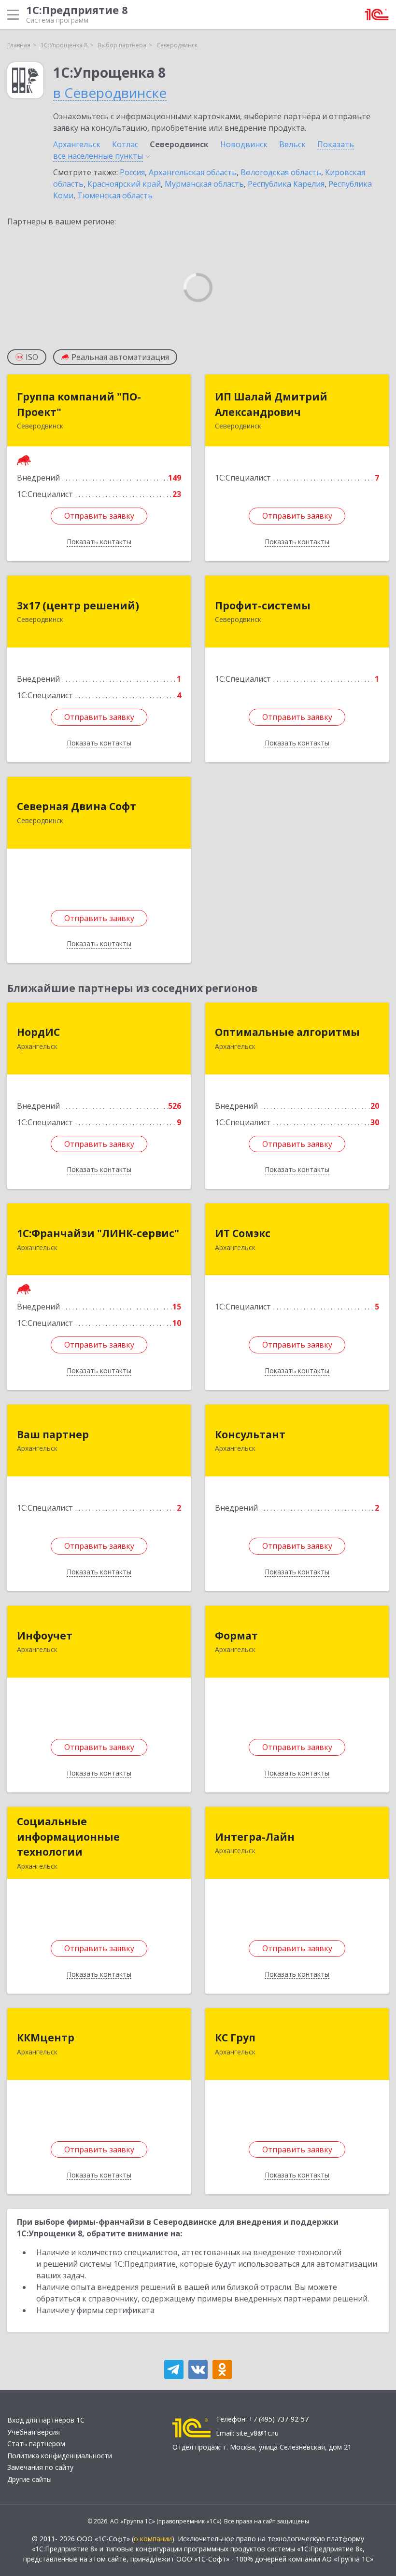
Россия (132, 172)
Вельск (292, 144)
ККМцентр (46, 2038)
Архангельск (77, 144)
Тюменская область (115, 195)
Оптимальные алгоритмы (287, 1032)
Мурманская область (204, 184)
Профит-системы (263, 606)
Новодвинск (244, 144)
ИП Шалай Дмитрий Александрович (271, 404)
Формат (236, 1636)
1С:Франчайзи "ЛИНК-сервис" (98, 1233)
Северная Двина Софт (77, 806)
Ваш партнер (53, 1434)
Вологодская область (281, 172)
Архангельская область (193, 172)
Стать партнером (36, 2444)
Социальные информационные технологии (68, 1837)
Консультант (250, 1434)
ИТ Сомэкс (243, 1233)
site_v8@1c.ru (257, 2433)
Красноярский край (124, 184)
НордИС (38, 1032)
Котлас (125, 144)
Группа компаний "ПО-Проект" (79, 404)
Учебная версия (34, 2432)
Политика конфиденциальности (60, 2456)
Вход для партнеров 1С (46, 2420)
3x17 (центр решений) (78, 606)
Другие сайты (29, 2479)
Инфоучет (45, 1636)
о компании (153, 2539)
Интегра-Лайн (255, 1837)
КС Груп (235, 2038)
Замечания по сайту (40, 2467)
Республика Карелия (286, 184)
